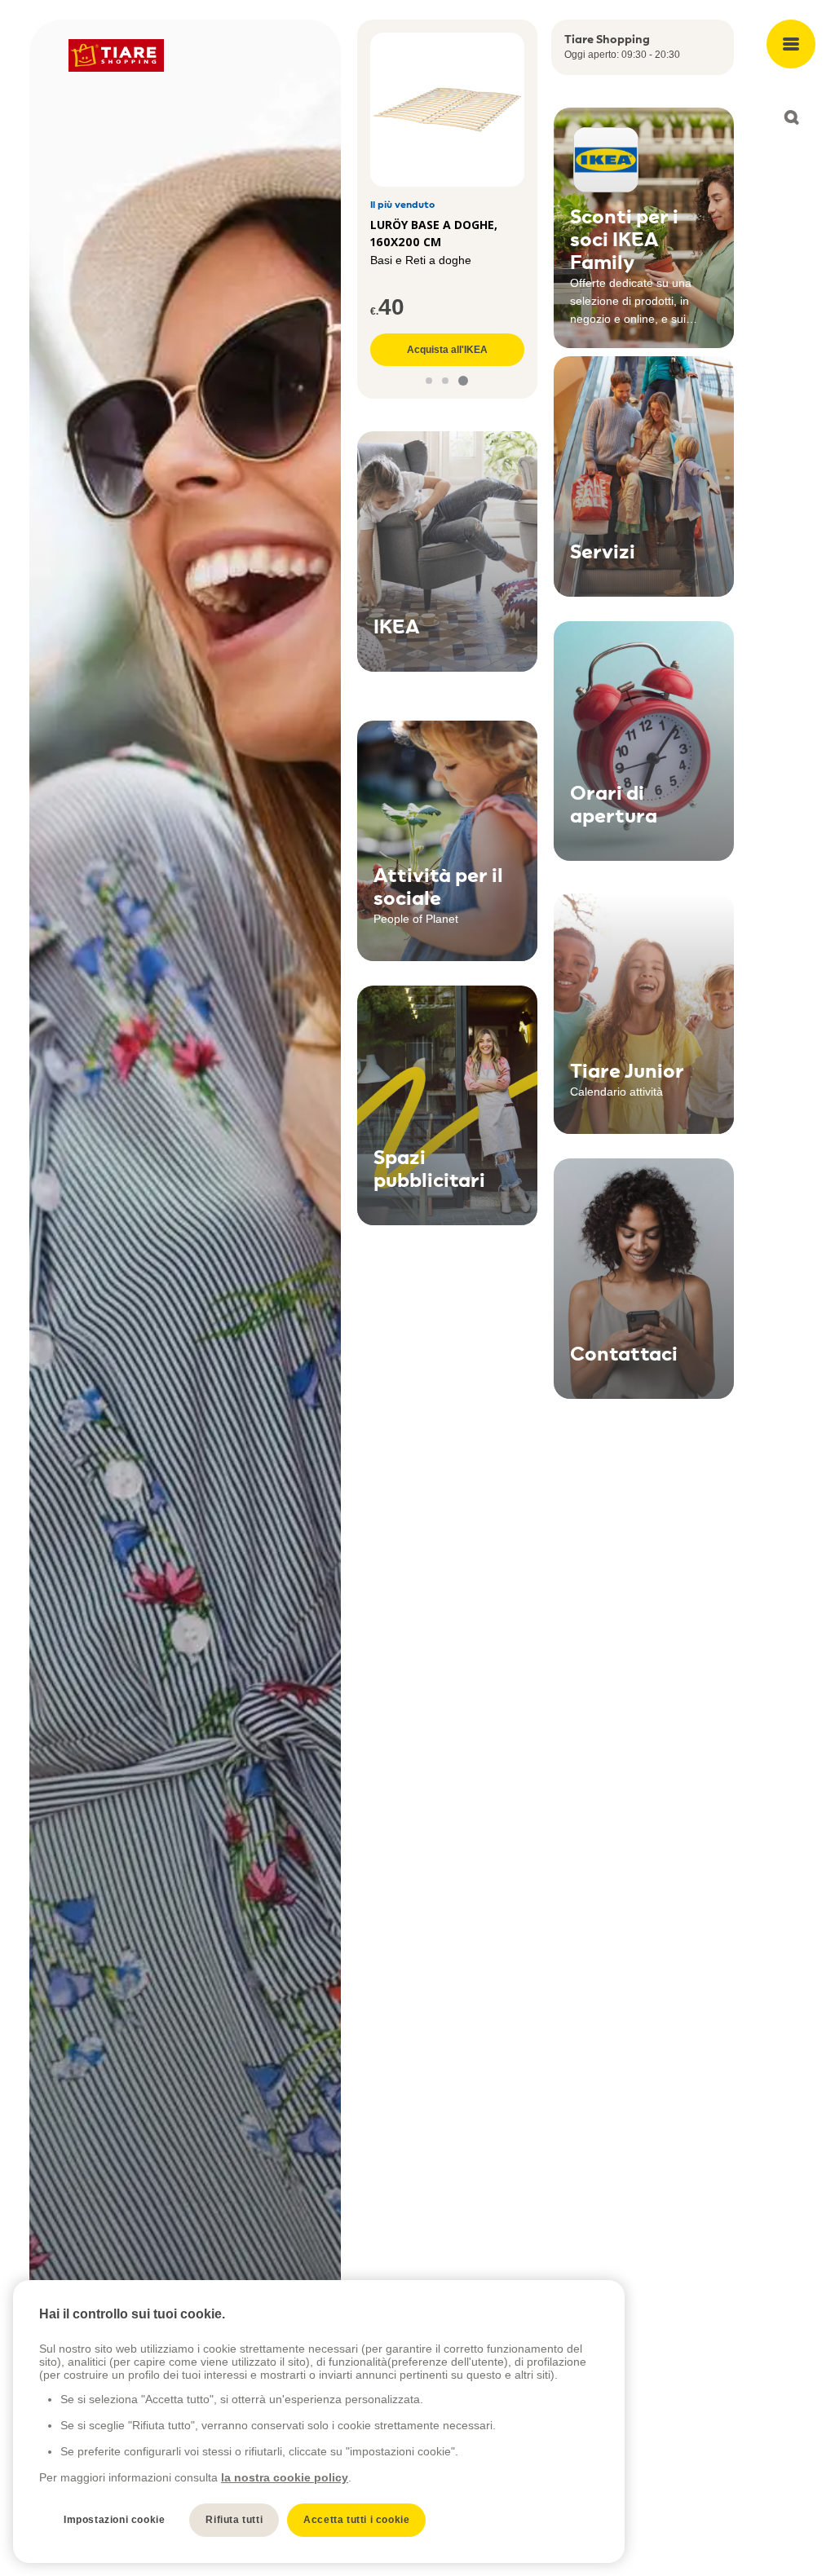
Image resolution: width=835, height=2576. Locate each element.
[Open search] (791, 117)
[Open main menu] (791, 44)
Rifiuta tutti (234, 2520)
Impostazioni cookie (114, 2520)
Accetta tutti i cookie (356, 2520)
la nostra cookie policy (285, 2477)
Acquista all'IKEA (447, 350)
